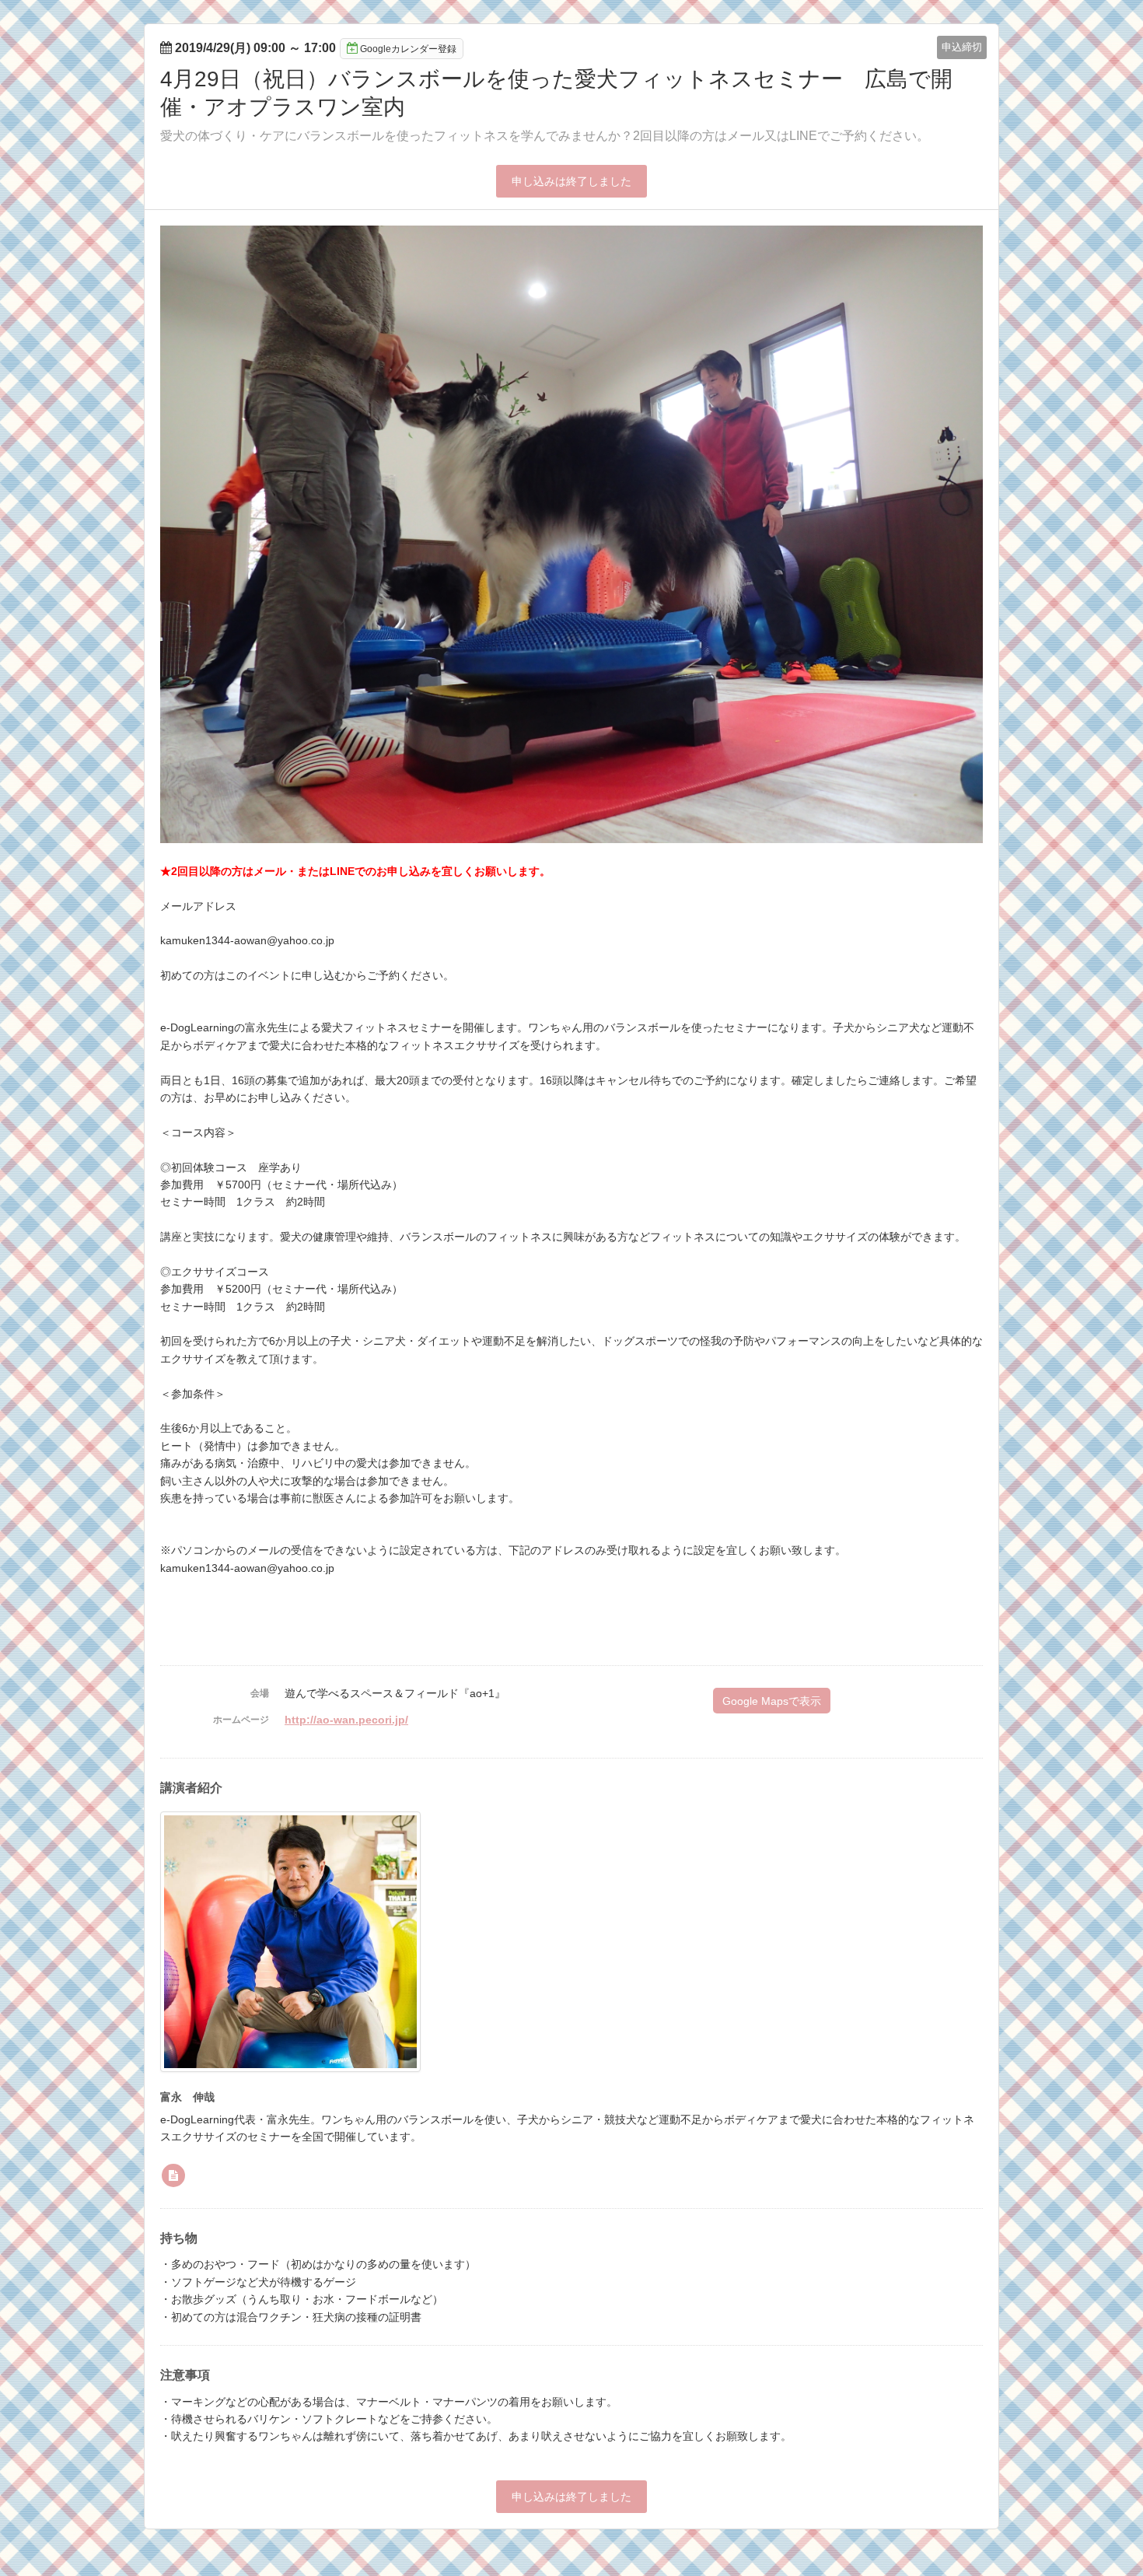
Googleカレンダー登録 (408, 49)
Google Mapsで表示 (772, 1701)
